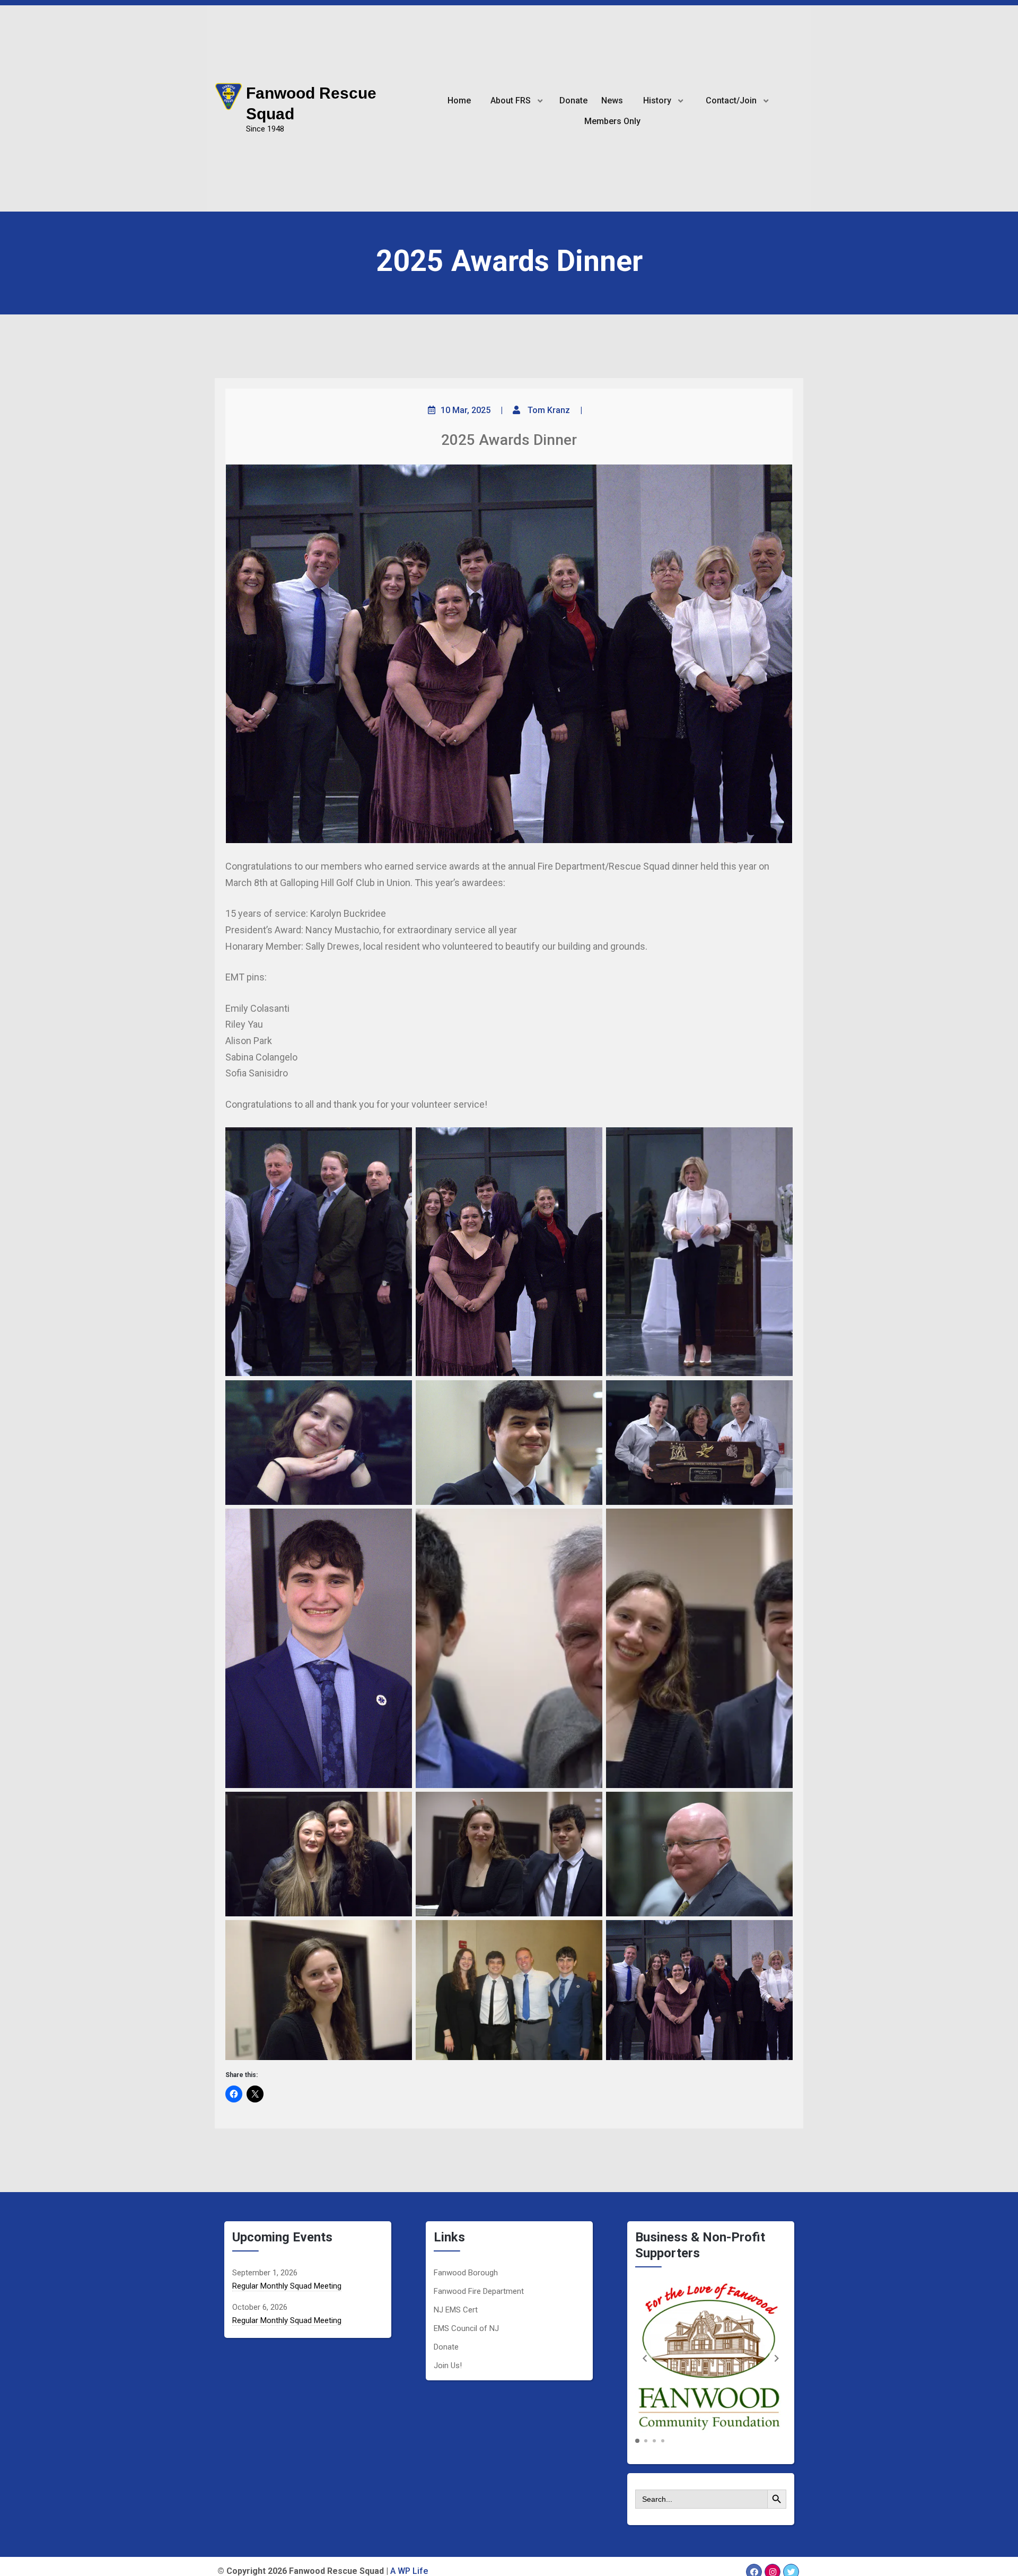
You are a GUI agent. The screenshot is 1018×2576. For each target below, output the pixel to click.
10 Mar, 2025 (466, 410)
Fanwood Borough (466, 2273)
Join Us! (448, 2365)
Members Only (612, 121)
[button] (777, 2358)
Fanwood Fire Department (479, 2291)
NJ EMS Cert (456, 2310)
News (612, 100)
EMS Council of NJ (466, 2328)
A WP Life (409, 2571)
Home (459, 100)
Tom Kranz (549, 410)
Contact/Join (731, 100)
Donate (573, 100)
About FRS (511, 100)
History (657, 100)
